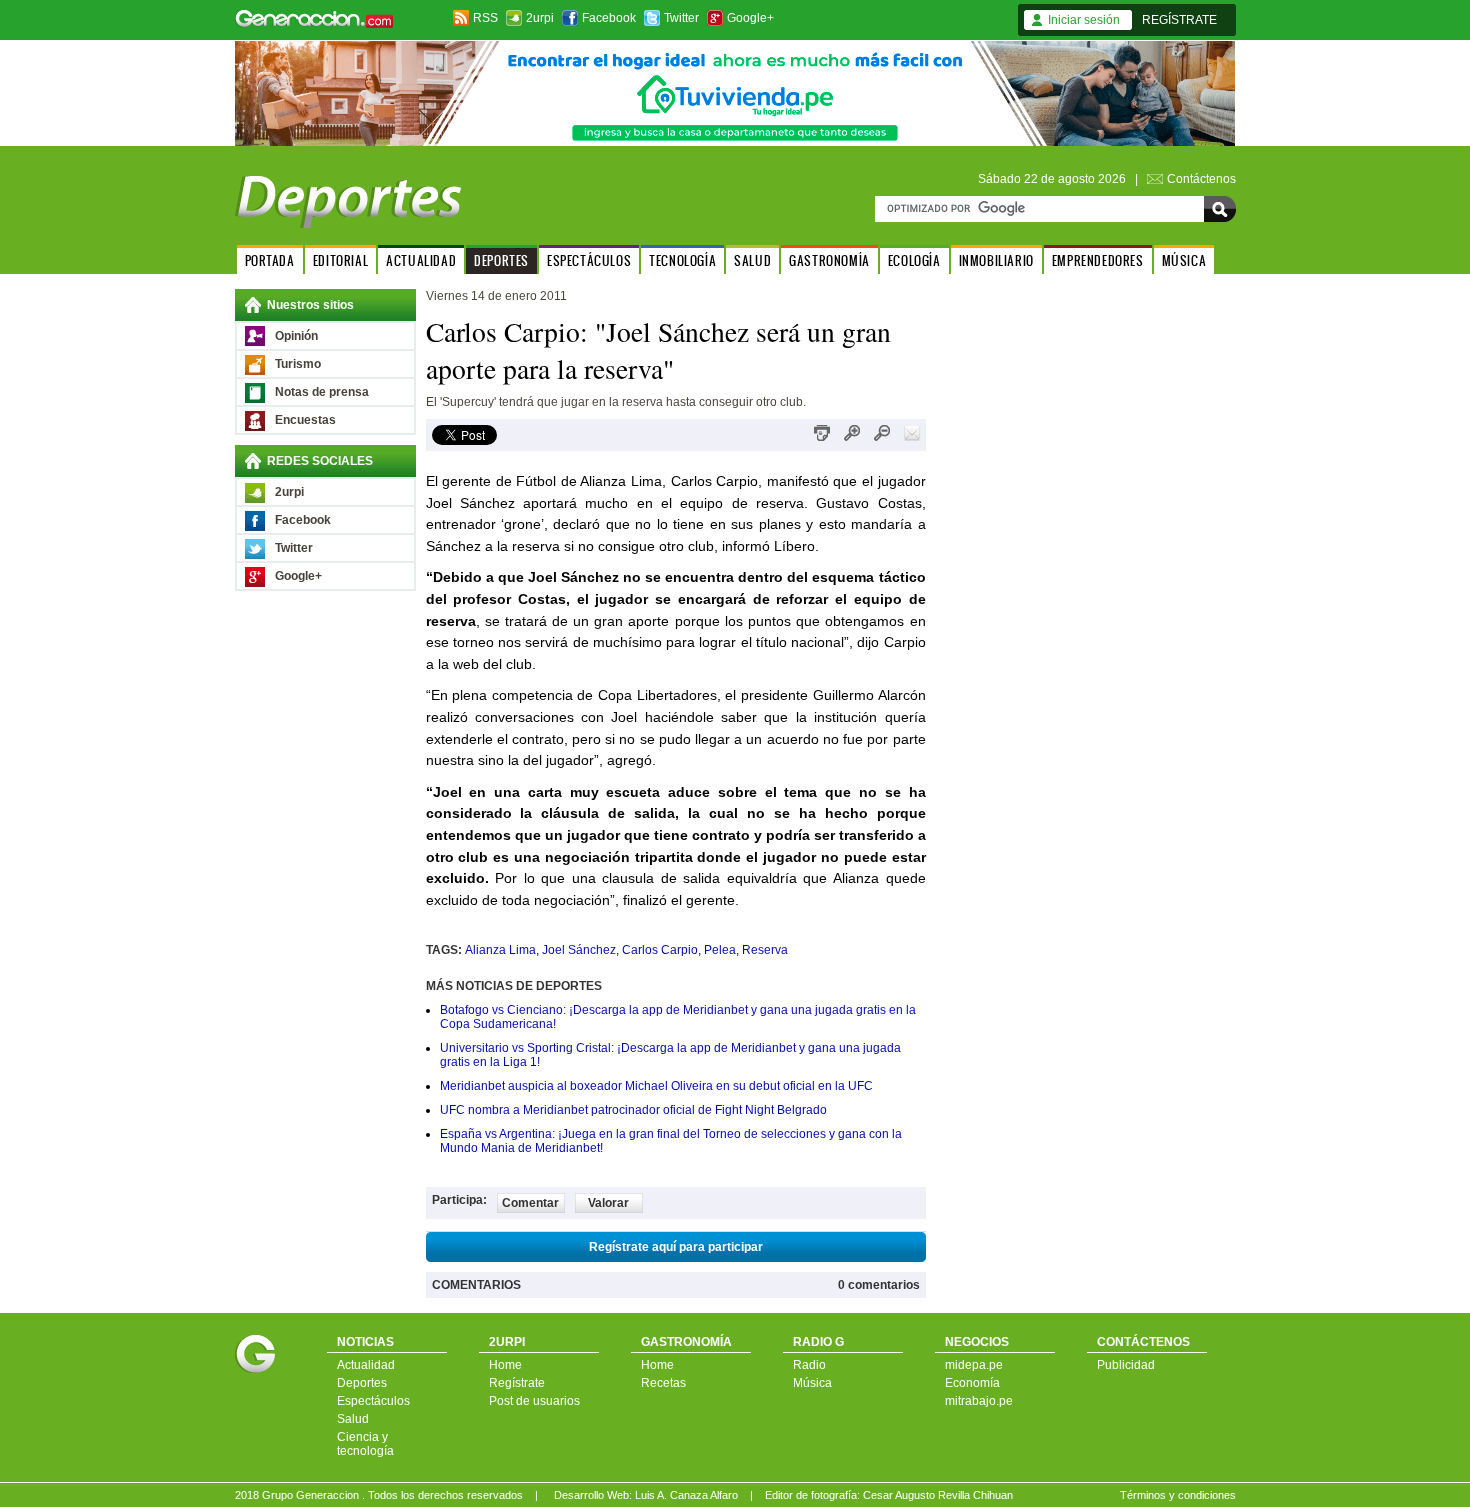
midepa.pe (974, 1365)
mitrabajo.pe (979, 1401)
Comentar (530, 1203)
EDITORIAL (340, 260)
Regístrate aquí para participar (676, 1247)
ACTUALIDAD (421, 260)
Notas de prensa (322, 392)
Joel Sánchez (579, 950)
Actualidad (366, 1365)
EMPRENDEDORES (1098, 260)
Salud (353, 1419)
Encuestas (305, 420)
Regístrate (517, 1383)
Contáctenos (1201, 179)
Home (505, 1365)
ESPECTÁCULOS (589, 260)
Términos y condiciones (1178, 1495)
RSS (485, 18)
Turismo (298, 364)
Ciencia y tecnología (365, 1444)
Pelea (720, 950)
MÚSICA (1184, 260)
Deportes (362, 1383)
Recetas (663, 1383)
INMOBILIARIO (996, 260)
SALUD (752, 260)
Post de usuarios (534, 1401)
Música (812, 1383)
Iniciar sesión (1084, 20)
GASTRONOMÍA (829, 260)
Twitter (681, 18)
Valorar (608, 1203)
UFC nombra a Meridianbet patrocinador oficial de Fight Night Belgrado (633, 1110)
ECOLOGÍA (914, 260)
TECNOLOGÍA (682, 260)
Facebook (609, 18)
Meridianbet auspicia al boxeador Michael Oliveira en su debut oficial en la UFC (656, 1086)
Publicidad (1126, 1365)
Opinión (296, 336)
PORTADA (270, 260)
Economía (972, 1383)
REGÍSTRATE (1179, 20)
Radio (809, 1365)
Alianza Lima (500, 950)
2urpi (540, 18)
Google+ (750, 18)
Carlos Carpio (660, 950)
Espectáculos (373, 1401)
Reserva (765, 950)
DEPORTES (501, 260)
